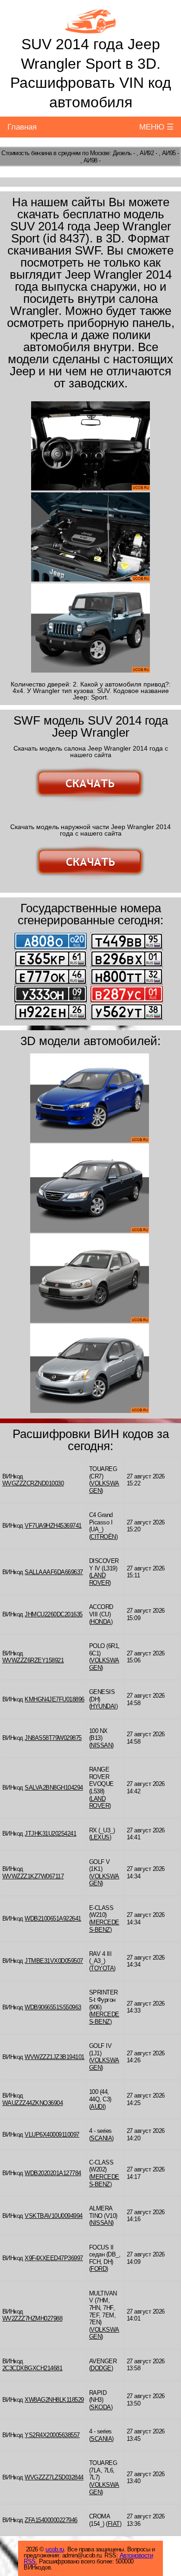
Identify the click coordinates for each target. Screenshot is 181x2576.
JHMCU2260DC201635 (54, 1614)
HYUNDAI (103, 1706)
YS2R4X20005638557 (52, 2435)
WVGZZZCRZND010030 (33, 1483)
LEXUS (100, 1837)
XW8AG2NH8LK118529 (54, 2400)
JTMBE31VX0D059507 (54, 1961)
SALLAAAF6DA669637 (54, 1572)
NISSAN (101, 1745)
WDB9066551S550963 (53, 2007)
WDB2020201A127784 (53, 2173)
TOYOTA (102, 1968)
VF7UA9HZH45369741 (53, 1526)
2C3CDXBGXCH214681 (32, 2368)
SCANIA (101, 2138)
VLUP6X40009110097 (52, 2135)
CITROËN (103, 1537)
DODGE (101, 2368)
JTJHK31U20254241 (50, 1834)
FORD (98, 2269)
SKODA (101, 2407)
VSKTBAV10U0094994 (54, 2216)
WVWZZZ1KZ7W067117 (33, 1876)
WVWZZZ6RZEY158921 (33, 1660)
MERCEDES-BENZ (104, 1926)
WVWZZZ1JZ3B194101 (55, 2057)
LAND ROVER (99, 1579)
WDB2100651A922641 (53, 1919)
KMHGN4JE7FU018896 (55, 1699)
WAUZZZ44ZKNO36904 (33, 2103)
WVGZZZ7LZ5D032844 (54, 2477)
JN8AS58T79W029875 (53, 1738)
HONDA (101, 1622)
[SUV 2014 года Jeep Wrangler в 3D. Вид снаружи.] (90, 628)
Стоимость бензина (27, 153)
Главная (22, 127)
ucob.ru (55, 2549)
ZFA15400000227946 (51, 2520)
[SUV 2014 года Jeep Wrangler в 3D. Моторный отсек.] (90, 537)
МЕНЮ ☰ (156, 127)
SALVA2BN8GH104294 (54, 1788)
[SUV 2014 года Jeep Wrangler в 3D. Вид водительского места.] (90, 446)
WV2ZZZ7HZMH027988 (32, 2318)
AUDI (97, 2107)
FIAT (114, 2524)
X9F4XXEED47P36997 (54, 2258)
